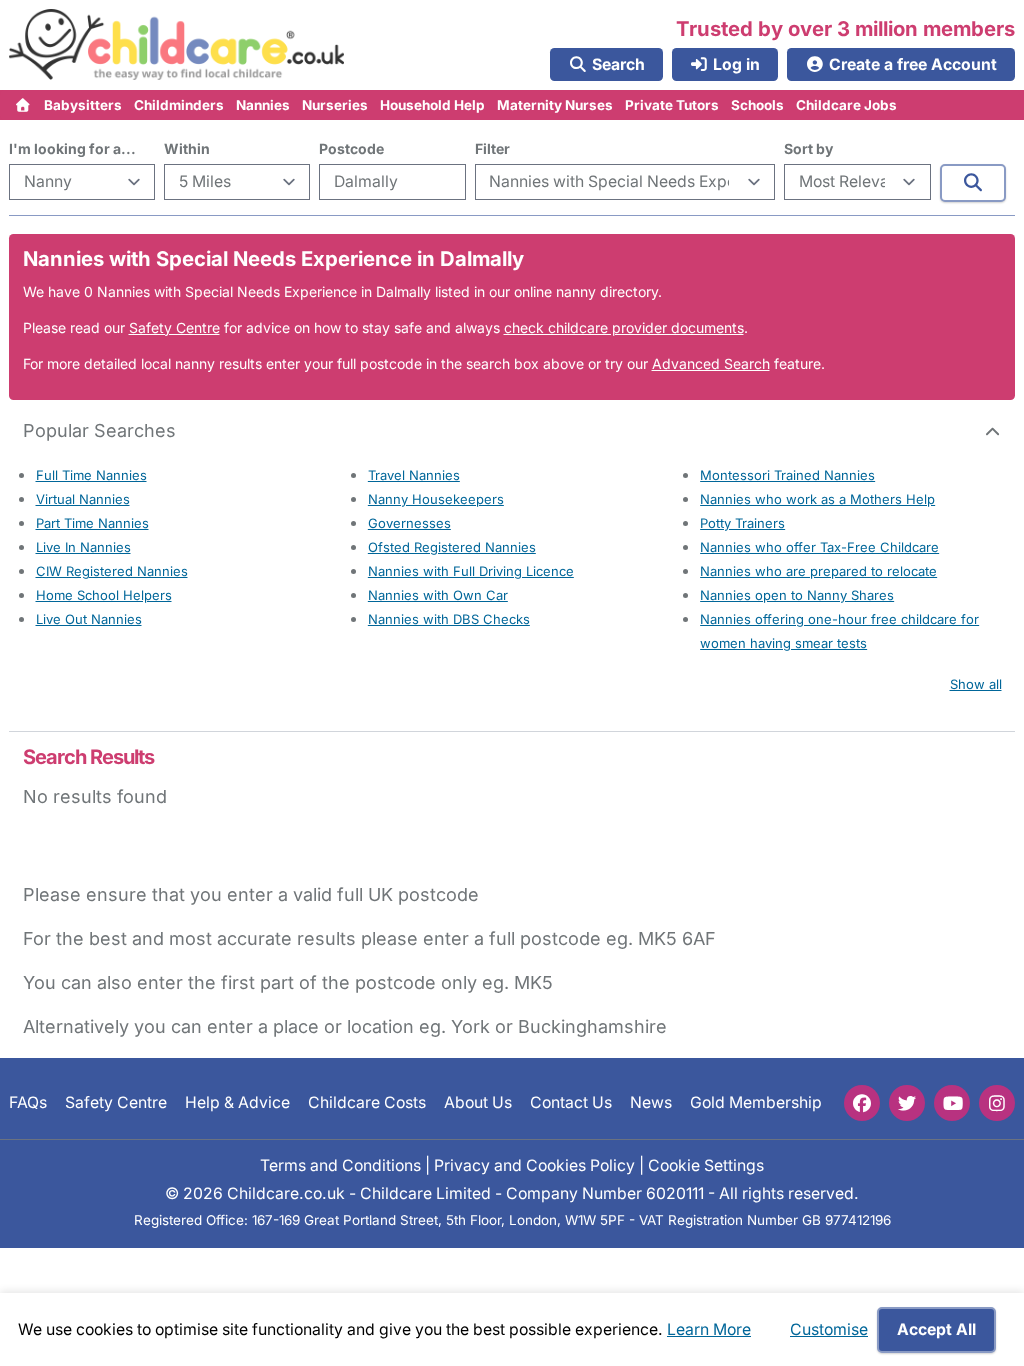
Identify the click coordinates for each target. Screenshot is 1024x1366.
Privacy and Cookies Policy (534, 1164)
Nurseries (335, 105)
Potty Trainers (742, 523)
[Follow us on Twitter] (907, 1103)
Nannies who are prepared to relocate (818, 571)
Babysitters (83, 105)
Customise (829, 1329)
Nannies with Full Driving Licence (471, 571)
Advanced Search (711, 363)
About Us (478, 1102)
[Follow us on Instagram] (997, 1103)
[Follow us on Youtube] (952, 1103)
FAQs (28, 1102)
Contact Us (571, 1102)
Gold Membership (756, 1102)
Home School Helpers (104, 595)
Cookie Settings (706, 1164)
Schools (757, 105)
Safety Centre (174, 327)
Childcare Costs (367, 1102)
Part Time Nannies (92, 523)
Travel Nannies (414, 475)
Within (187, 148)
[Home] (23, 105)
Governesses (409, 523)
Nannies (263, 105)
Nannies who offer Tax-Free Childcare (819, 547)
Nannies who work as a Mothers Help (817, 499)
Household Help (432, 105)
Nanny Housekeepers (436, 499)
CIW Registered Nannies (112, 571)
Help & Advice (237, 1102)
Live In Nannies (83, 547)
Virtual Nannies (83, 499)
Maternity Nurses (555, 105)
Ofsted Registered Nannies (452, 547)
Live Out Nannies (89, 619)
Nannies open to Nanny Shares (797, 595)
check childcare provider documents (624, 327)
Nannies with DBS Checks (449, 619)
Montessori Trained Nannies (787, 475)
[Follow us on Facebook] (862, 1103)
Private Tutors (672, 105)
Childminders (179, 105)
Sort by (808, 148)
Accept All (936, 1329)
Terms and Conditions (340, 1164)
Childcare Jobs (846, 105)
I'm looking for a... (72, 148)
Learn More (709, 1329)
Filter (492, 148)
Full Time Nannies (91, 475)
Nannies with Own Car (438, 595)
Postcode (351, 148)
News (651, 1102)
